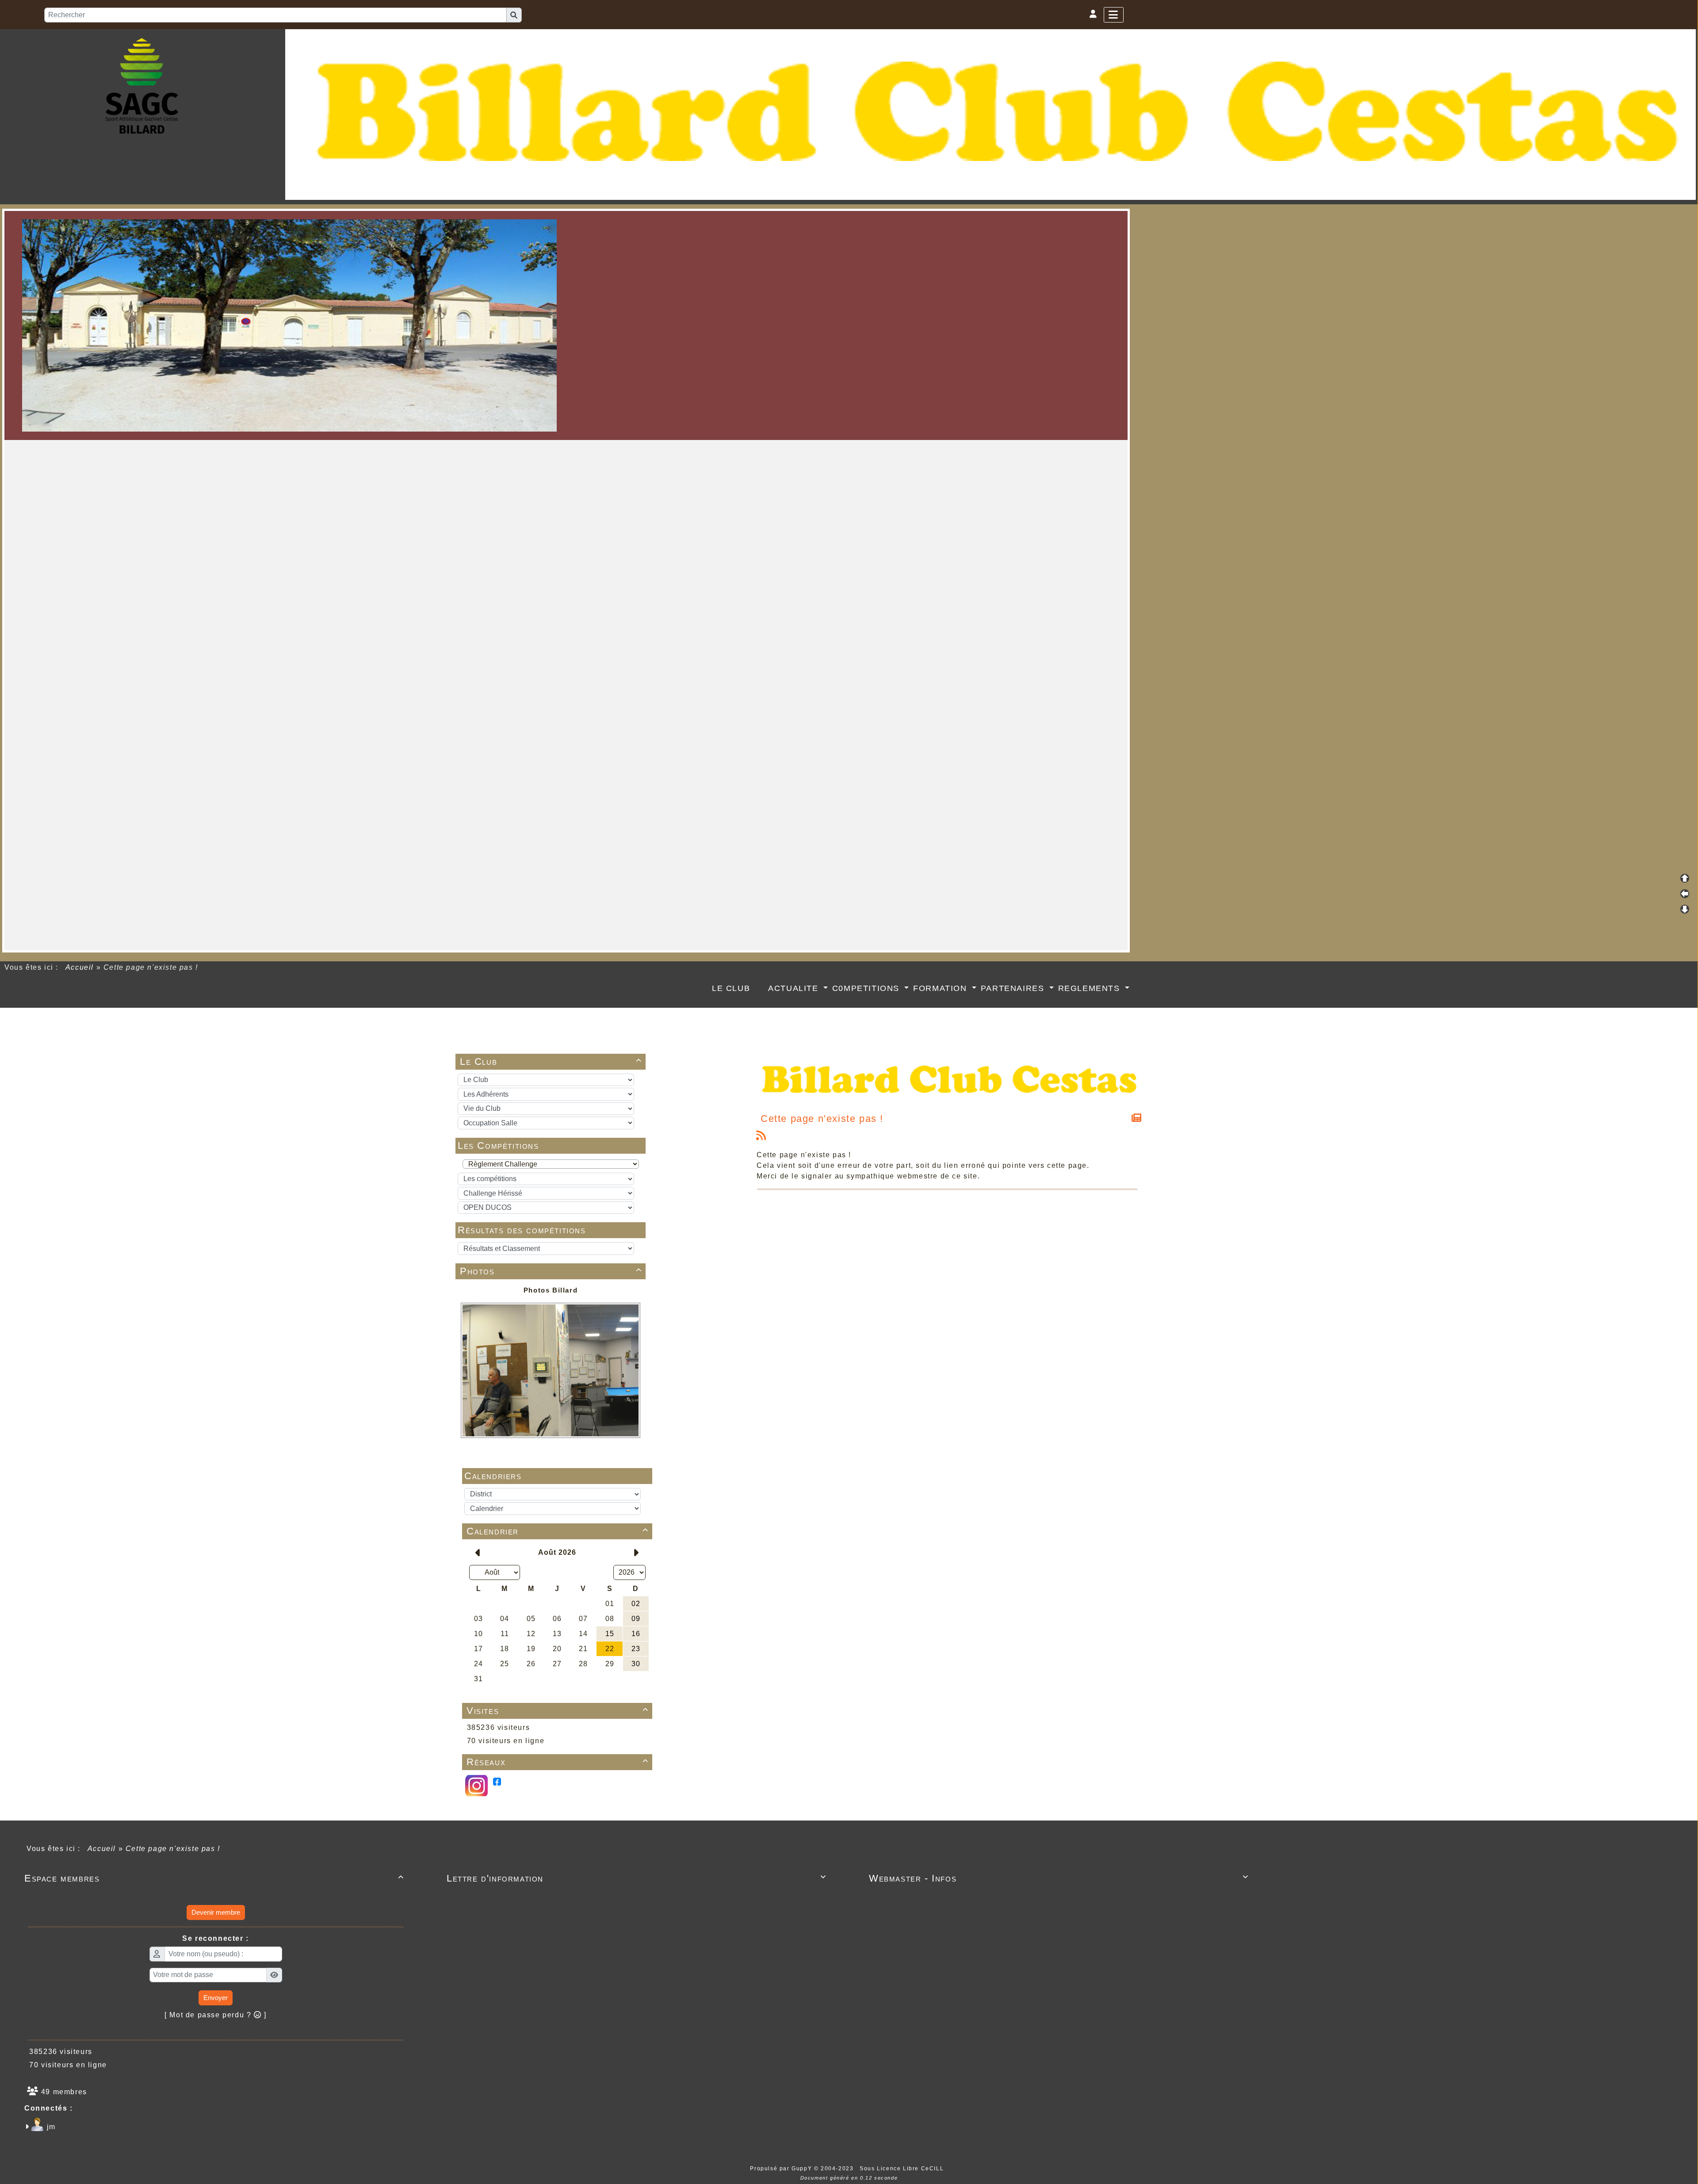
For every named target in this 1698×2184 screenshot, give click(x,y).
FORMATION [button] (941, 988)
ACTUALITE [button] (795, 988)
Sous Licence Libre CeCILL (903, 2169)
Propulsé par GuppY (782, 2169)
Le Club (551, 1061)
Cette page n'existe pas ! (822, 1119)
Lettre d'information (637, 1878)
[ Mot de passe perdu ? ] (216, 2015)
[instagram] (476, 1785)
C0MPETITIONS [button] (867, 988)
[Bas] (1685, 909)
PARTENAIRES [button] (1014, 988)
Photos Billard (551, 1290)
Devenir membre (216, 1912)
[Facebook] (497, 1781)
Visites (558, 1711)
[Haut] (1685, 878)
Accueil (80, 967)
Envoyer (216, 1998)
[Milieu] (1685, 894)
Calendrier (558, 1531)
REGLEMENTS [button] (1091, 988)
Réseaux (558, 1762)
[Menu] (1114, 15)
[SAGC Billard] (142, 85)
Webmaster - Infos (1059, 1878)
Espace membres (214, 1878)
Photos (551, 1271)
